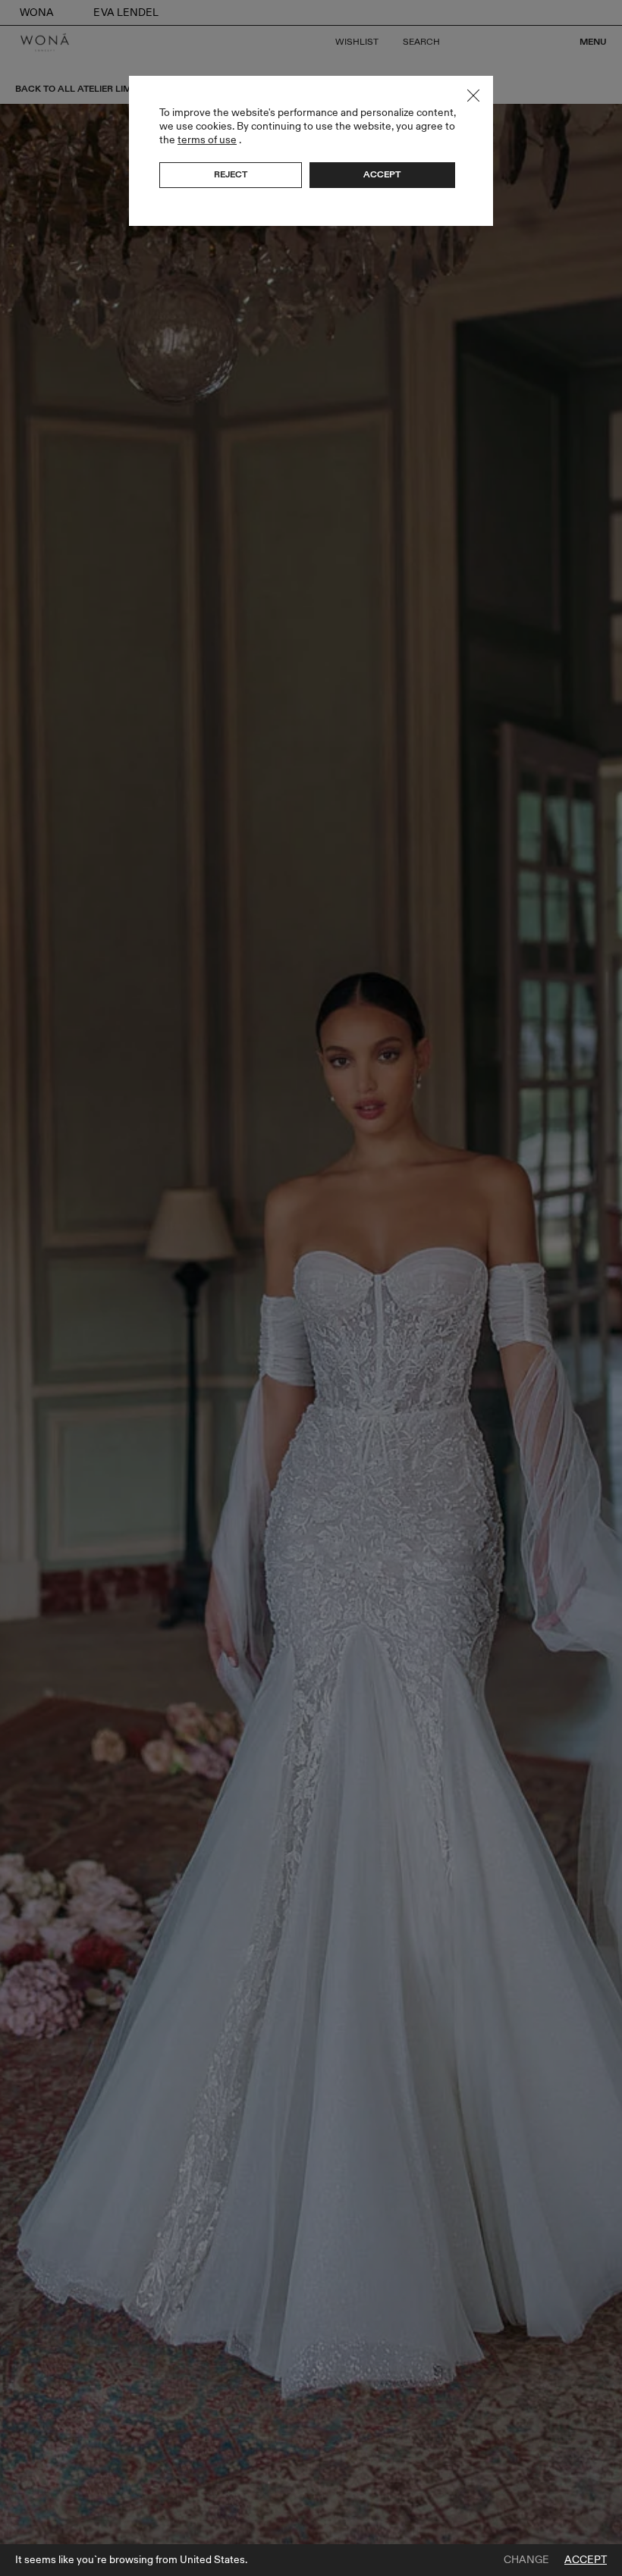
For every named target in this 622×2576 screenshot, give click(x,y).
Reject (231, 174)
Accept (586, 2560)
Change (526, 2560)
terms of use (207, 140)
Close (473, 96)
